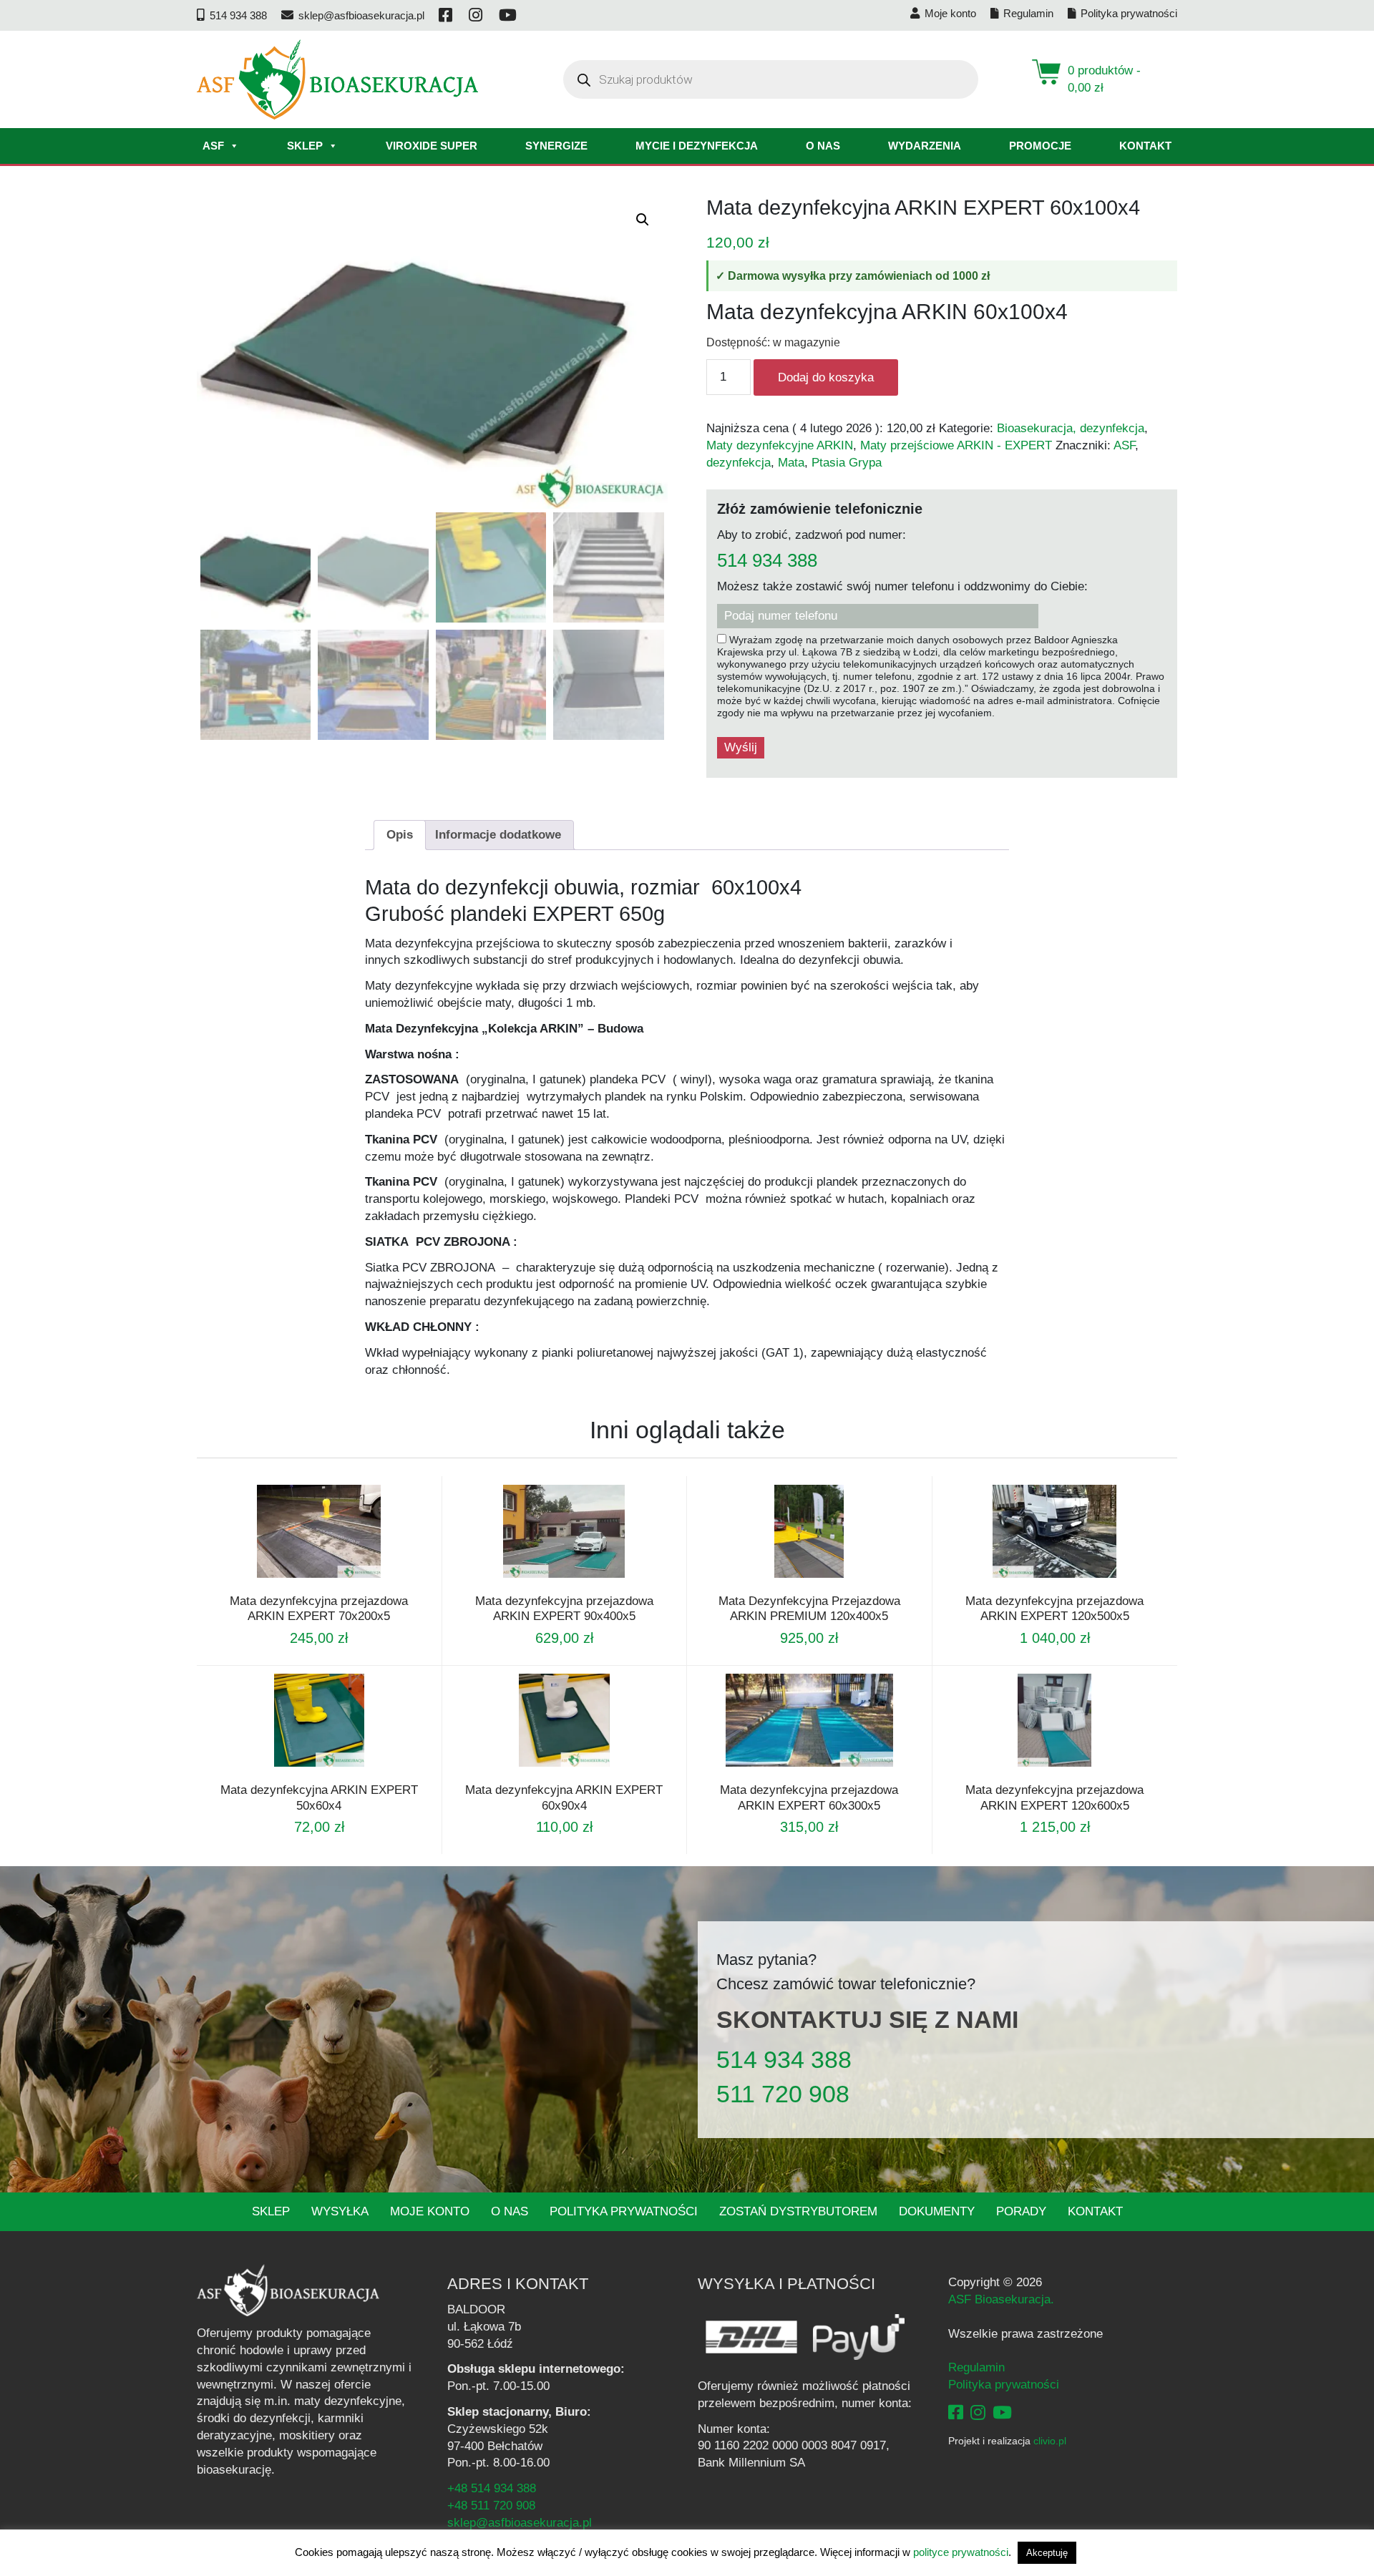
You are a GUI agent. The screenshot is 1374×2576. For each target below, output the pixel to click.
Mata (791, 463)
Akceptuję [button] (1047, 2553)
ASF (213, 146)
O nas (823, 146)
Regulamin (976, 2367)
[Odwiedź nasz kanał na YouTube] (509, 15)
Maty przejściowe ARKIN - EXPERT (956, 445)
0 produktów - (1104, 79)
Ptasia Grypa (847, 463)
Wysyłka (340, 2211)
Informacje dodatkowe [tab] (498, 835)
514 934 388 (767, 561)
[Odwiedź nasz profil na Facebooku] (447, 15)
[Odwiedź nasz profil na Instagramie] (477, 15)
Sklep (305, 146)
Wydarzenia (925, 146)
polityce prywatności (961, 2552)
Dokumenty (937, 2211)
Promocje (1040, 146)
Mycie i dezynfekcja (697, 146)
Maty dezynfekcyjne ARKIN (780, 445)
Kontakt (1145, 146)
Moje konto (430, 2211)
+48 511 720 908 (491, 2506)
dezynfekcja (739, 463)
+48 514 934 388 (492, 2488)
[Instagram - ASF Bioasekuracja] (978, 2412)
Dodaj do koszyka (826, 377)
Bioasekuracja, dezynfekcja (1071, 428)
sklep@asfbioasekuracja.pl (520, 2523)
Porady (1021, 2211)
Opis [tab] (400, 835)
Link (336, 1584)
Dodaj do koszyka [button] (300, 1584)
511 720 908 (783, 2094)
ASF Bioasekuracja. (1001, 2299)
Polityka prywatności (624, 2211)
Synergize (556, 146)
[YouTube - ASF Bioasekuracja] (1002, 2412)
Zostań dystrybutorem (798, 2211)
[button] (643, 220)
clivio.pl (1050, 2441)
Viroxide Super (432, 146)
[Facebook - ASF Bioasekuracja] (956, 2412)
